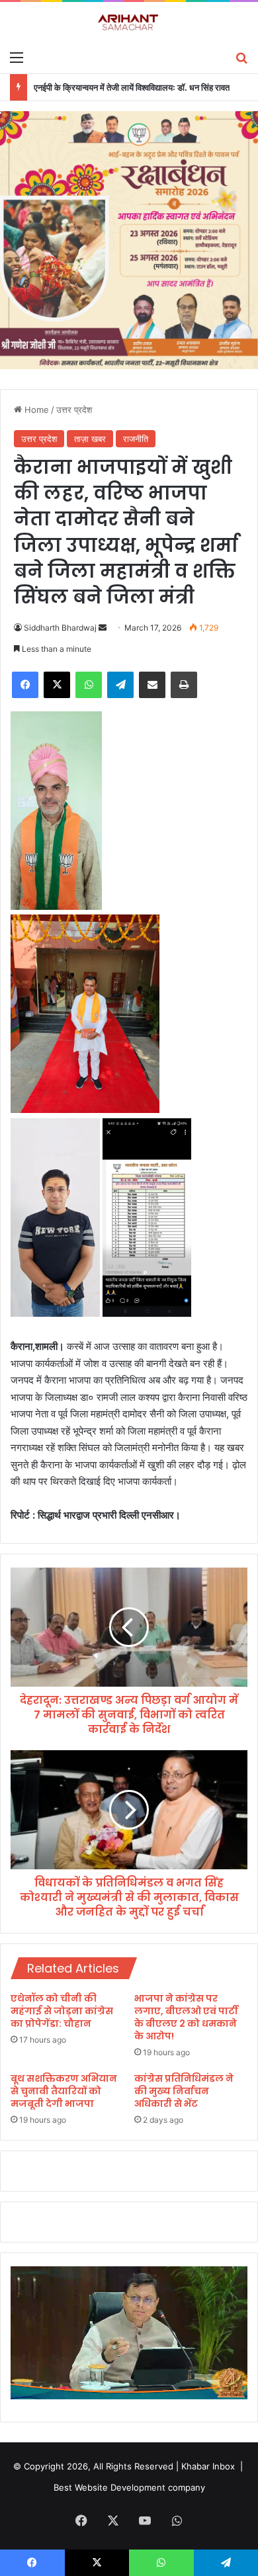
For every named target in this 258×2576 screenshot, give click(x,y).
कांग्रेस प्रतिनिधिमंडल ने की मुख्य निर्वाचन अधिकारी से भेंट (184, 2091)
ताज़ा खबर (90, 439)
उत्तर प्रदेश (74, 410)
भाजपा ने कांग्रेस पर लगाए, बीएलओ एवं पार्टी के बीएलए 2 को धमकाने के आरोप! (186, 2017)
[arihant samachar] (129, 23)
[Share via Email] (152, 685)
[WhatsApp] (89, 685)
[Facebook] (25, 685)
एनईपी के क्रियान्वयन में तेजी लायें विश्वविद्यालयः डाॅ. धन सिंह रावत (132, 87)
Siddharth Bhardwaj (60, 628)
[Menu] (17, 57)
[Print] (184, 685)
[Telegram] (120, 685)
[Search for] (241, 57)
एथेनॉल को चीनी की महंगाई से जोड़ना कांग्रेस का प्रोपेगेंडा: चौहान (62, 2011)
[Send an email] (103, 628)
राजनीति (136, 439)
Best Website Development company (129, 2487)
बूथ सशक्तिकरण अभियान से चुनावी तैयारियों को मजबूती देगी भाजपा (64, 2091)
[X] (57, 685)
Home (35, 410)
